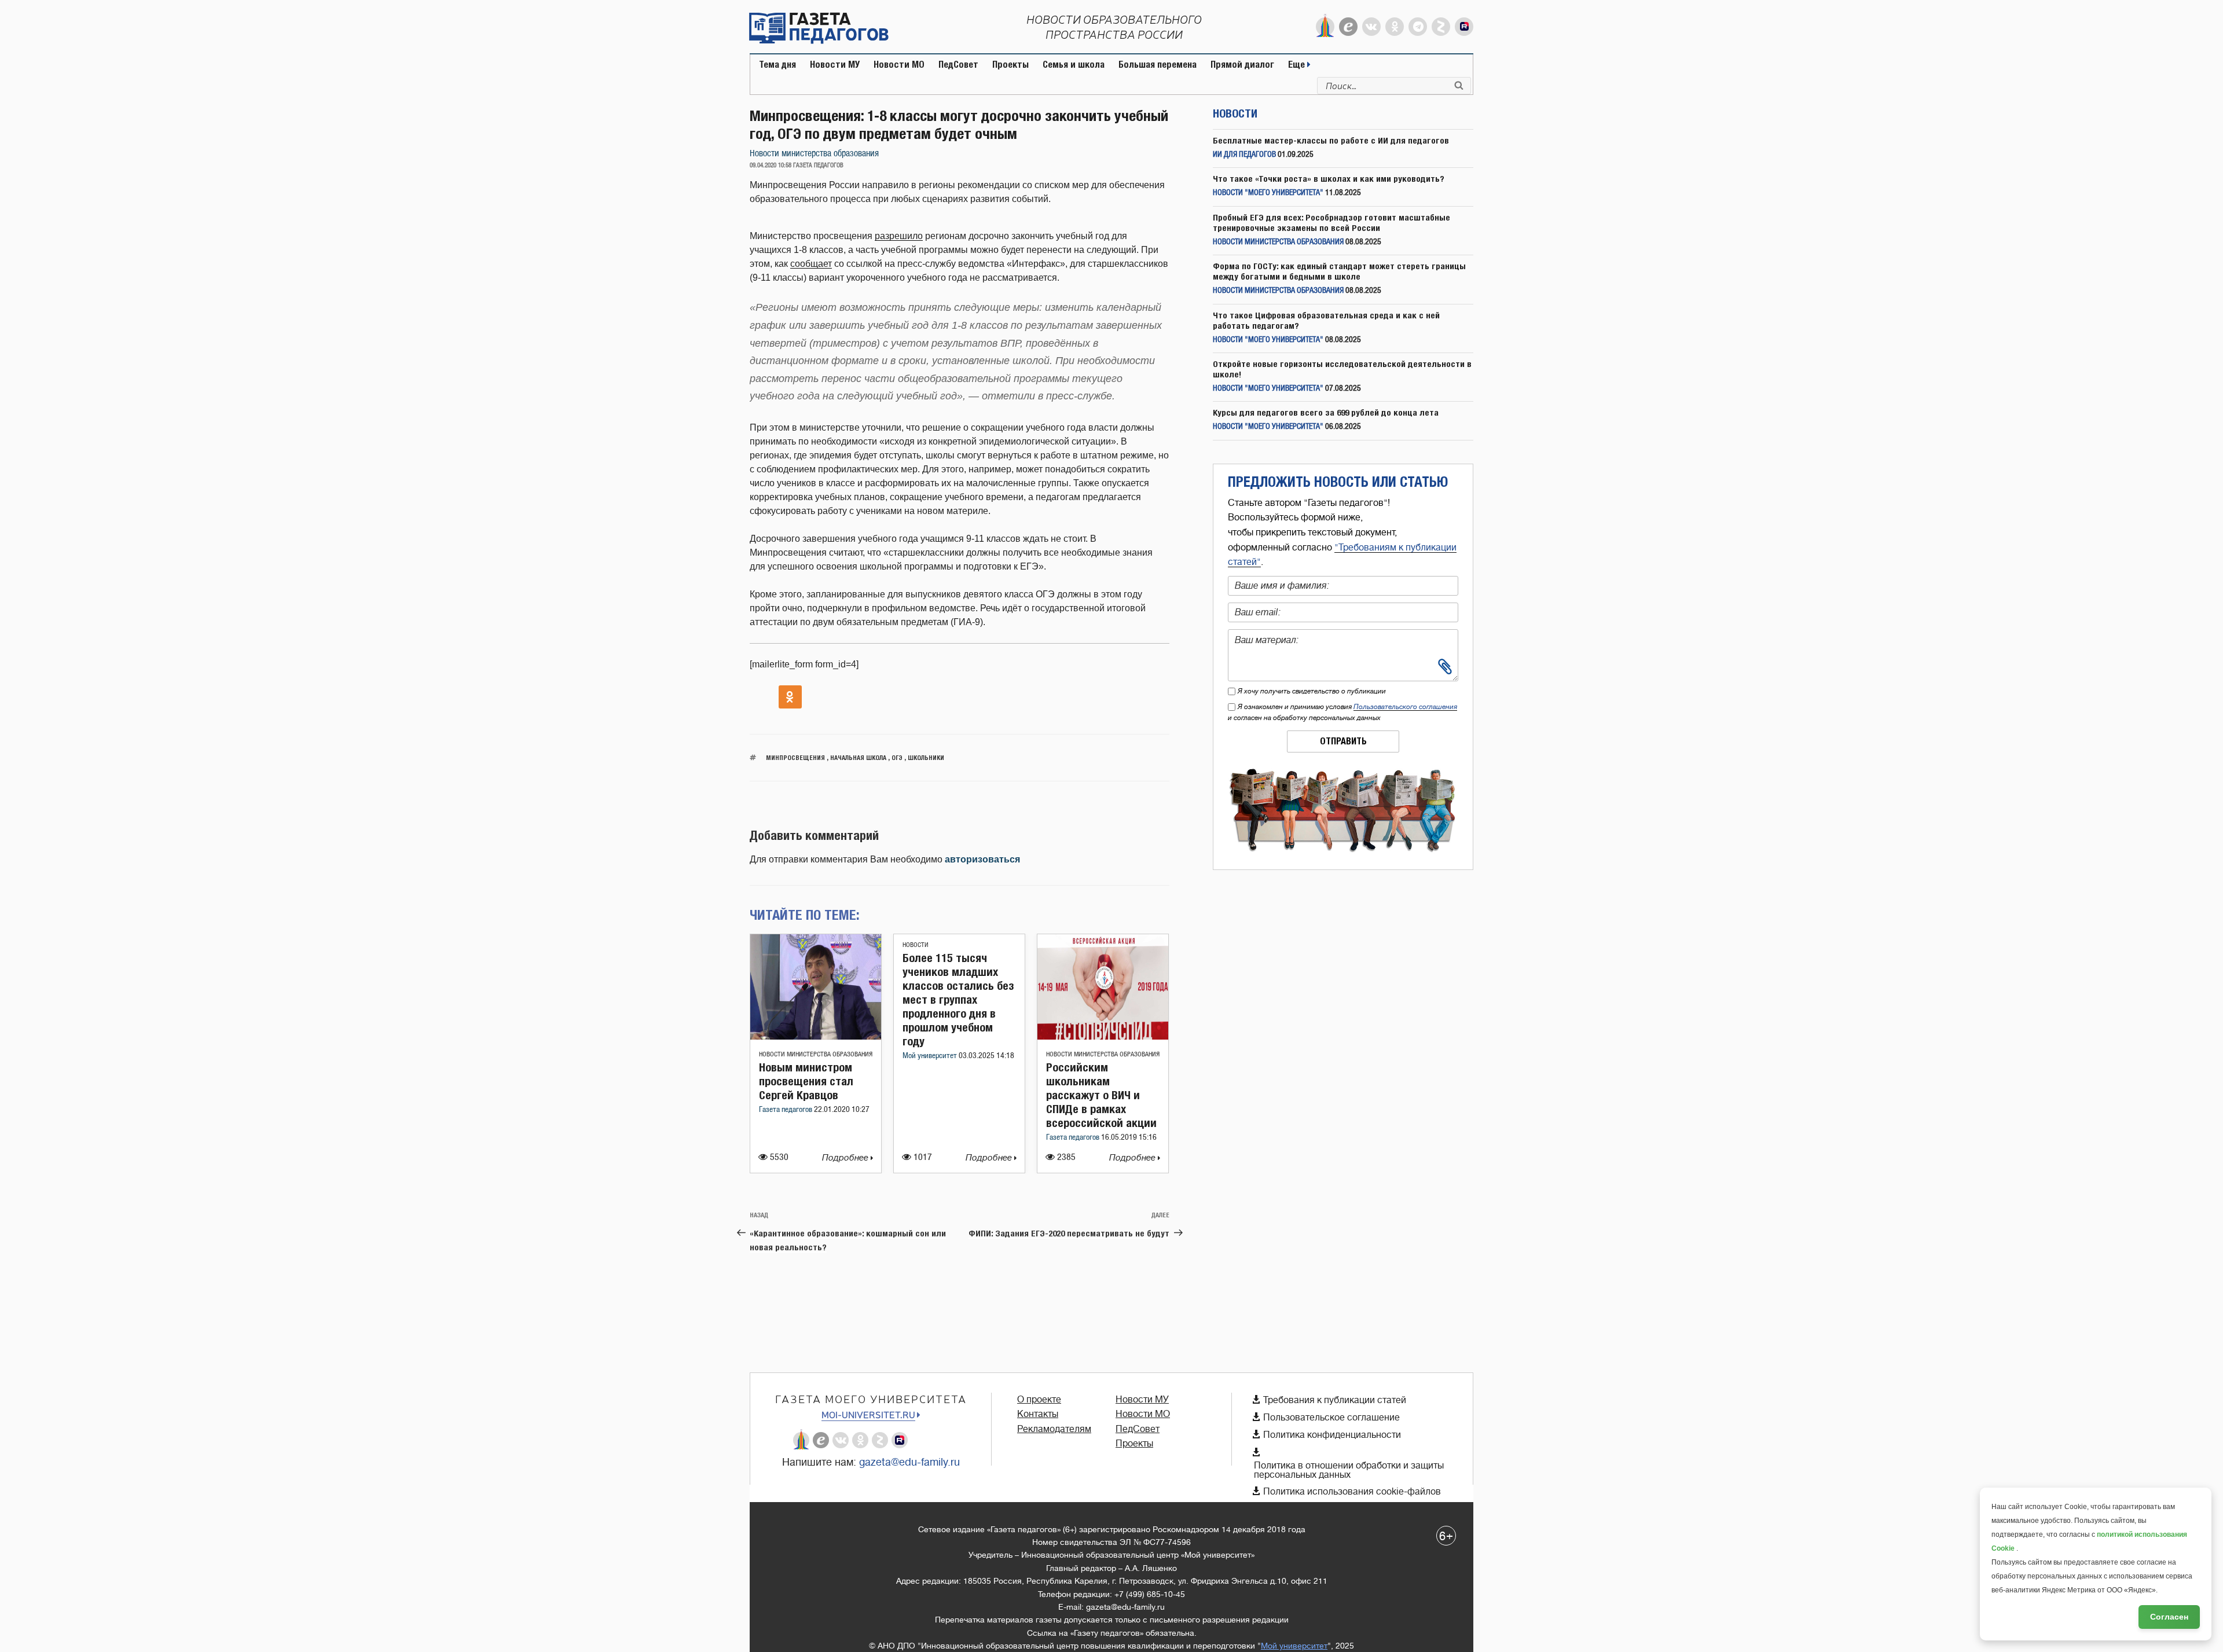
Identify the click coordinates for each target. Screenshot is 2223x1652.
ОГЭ (897, 757)
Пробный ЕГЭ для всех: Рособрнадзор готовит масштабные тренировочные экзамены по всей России (1331, 223)
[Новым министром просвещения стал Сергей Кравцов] (816, 1036)
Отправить (1343, 741)
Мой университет (931, 1056)
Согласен (2169, 1617)
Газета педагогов (786, 1110)
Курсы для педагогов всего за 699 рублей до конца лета (1326, 412)
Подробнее (846, 1158)
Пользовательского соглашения (1405, 707)
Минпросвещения (795, 757)
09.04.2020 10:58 (771, 166)
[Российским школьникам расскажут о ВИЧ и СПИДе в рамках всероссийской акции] (1103, 1036)
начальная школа (858, 757)
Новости (916, 945)
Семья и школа (1074, 65)
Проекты (1010, 65)
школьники (926, 757)
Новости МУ (835, 65)
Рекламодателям (1054, 1429)
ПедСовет (958, 65)
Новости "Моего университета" (1268, 193)
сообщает (811, 264)
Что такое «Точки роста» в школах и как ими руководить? (1329, 179)
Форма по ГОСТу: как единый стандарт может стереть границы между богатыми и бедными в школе (1339, 271)
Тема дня (777, 65)
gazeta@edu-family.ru (909, 1462)
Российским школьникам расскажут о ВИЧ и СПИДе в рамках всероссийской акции (1101, 1095)
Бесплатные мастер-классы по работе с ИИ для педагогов (1331, 140)
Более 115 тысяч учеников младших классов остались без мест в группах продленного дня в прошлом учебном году (958, 999)
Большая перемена (1158, 65)
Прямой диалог (1242, 65)
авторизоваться (982, 859)
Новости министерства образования (814, 154)
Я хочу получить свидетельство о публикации (1312, 691)
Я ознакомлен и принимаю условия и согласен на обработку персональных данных (1342, 712)
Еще (1298, 65)
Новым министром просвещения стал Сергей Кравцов (806, 1081)
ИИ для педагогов (1244, 155)
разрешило (899, 236)
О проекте (1039, 1400)
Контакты (1038, 1414)
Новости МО (899, 65)
